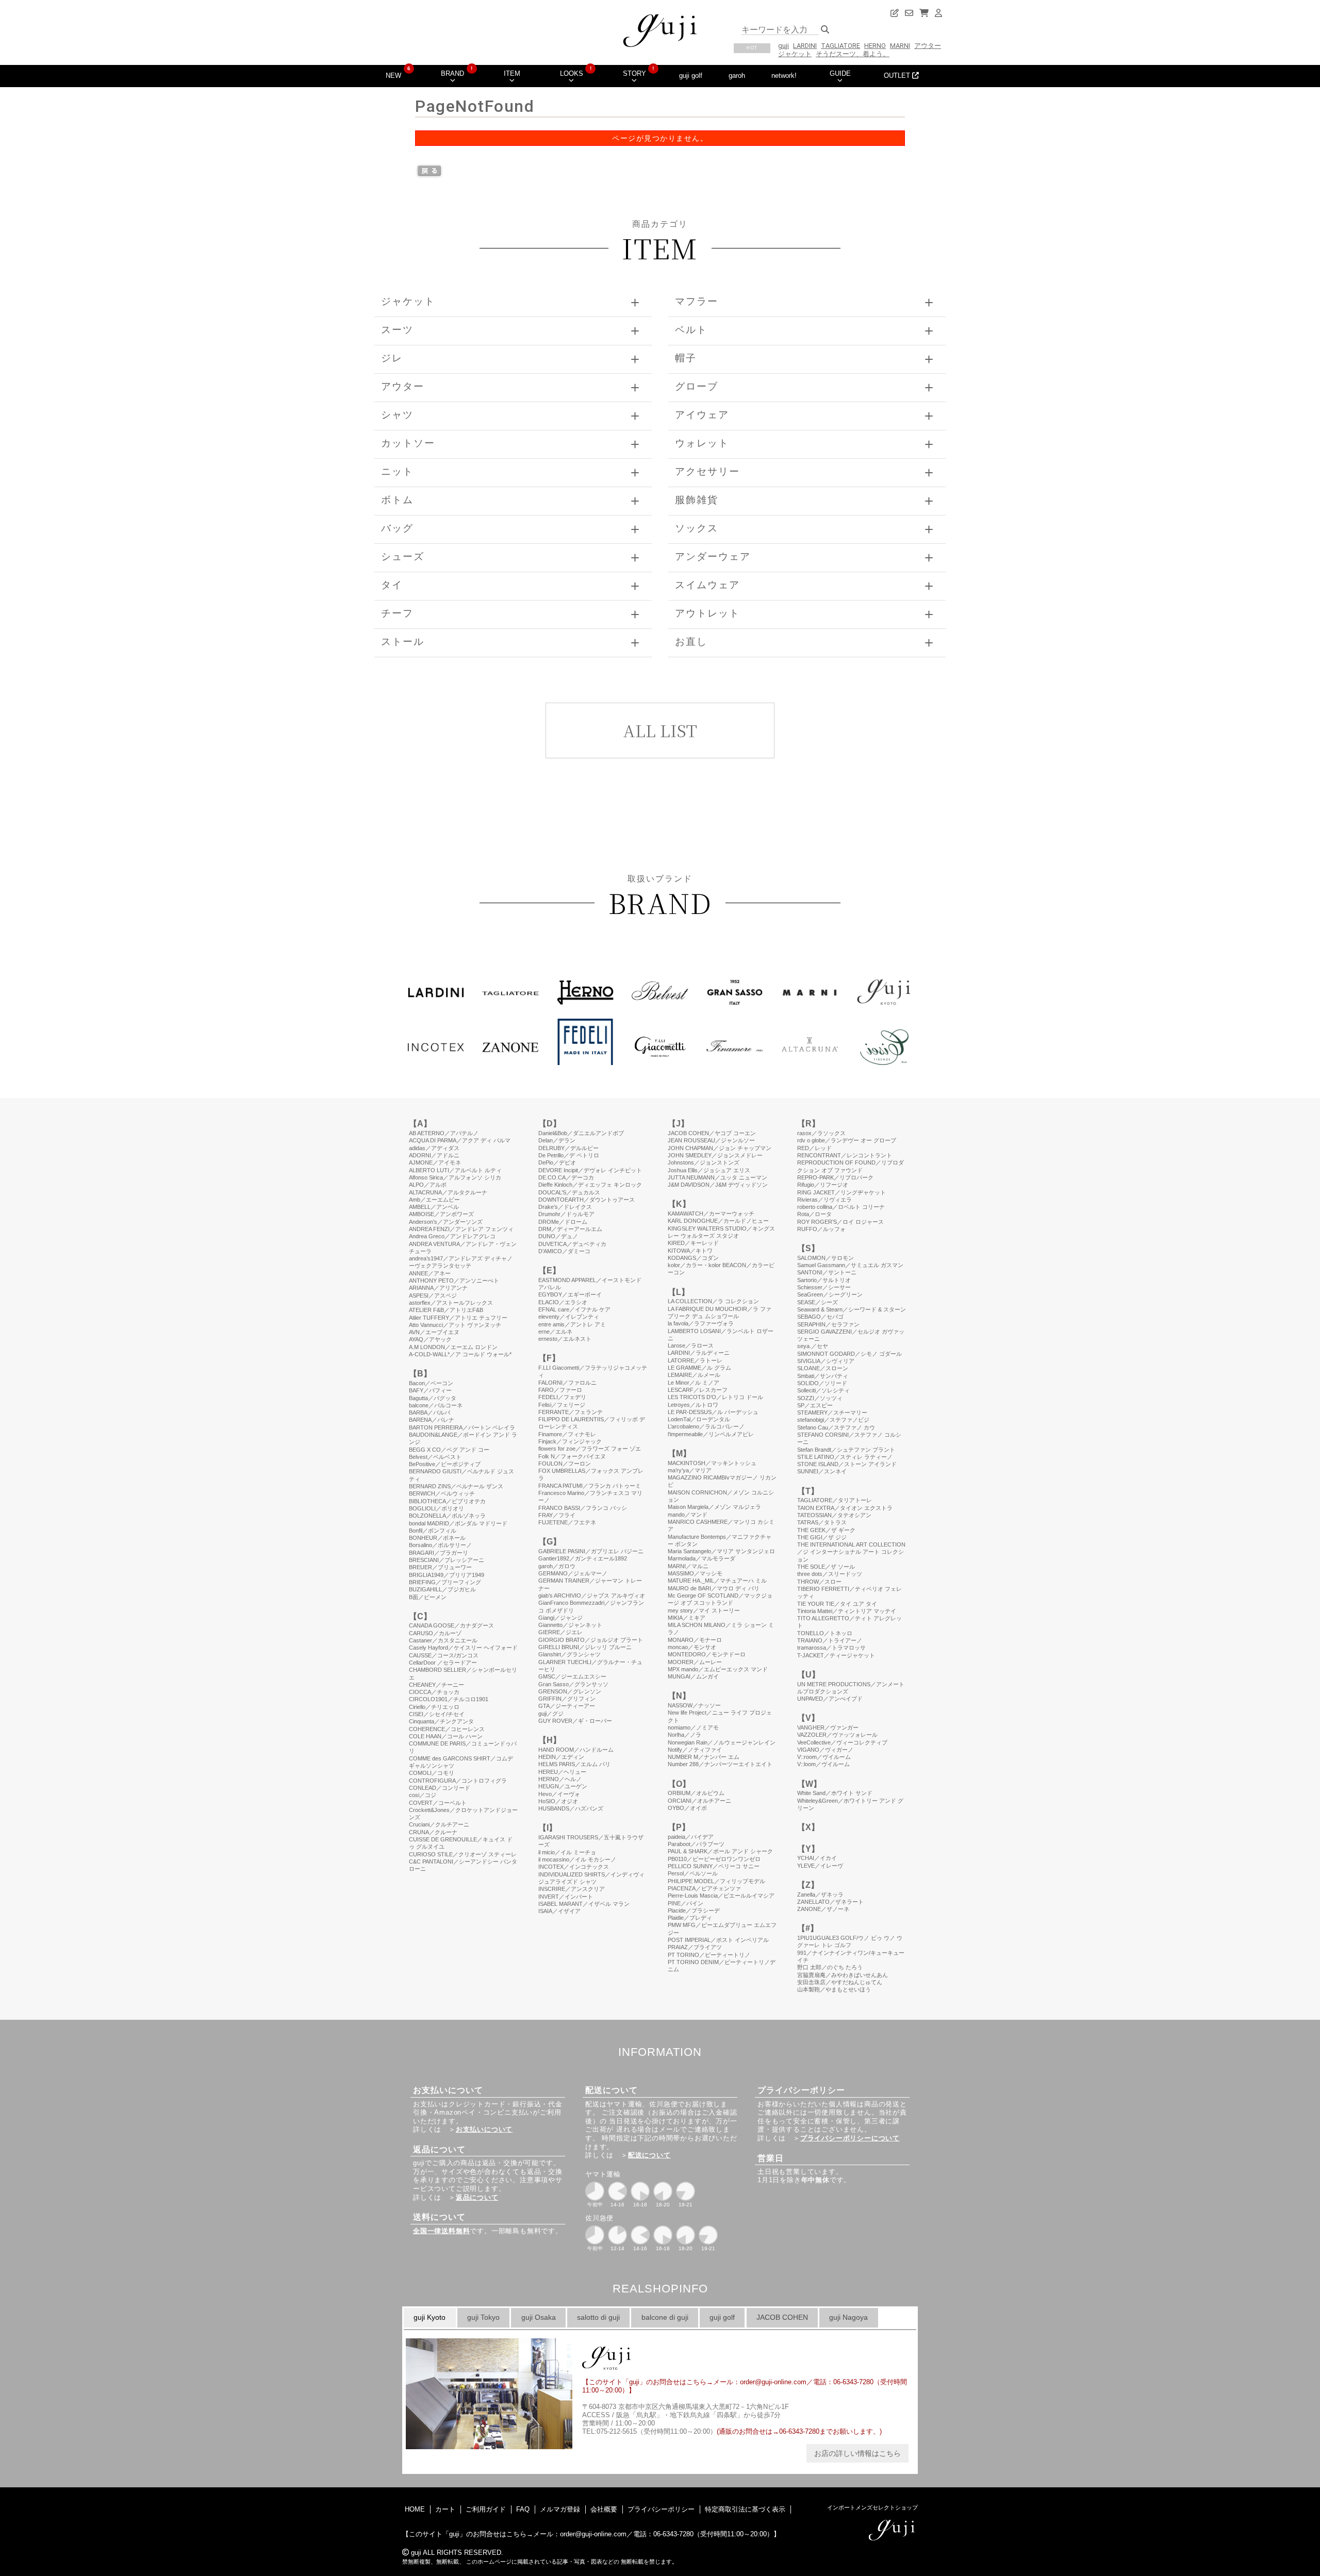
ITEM (512, 73)
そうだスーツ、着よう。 (853, 54)
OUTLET (898, 76)
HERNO (875, 46)
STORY (634, 73)
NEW (393, 76)
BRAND (452, 73)
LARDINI (805, 46)
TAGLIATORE (840, 46)
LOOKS (572, 73)
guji (783, 46)
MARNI (900, 46)
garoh (737, 76)
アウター (928, 46)
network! (784, 76)
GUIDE (840, 73)
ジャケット (795, 54)
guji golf (691, 76)
